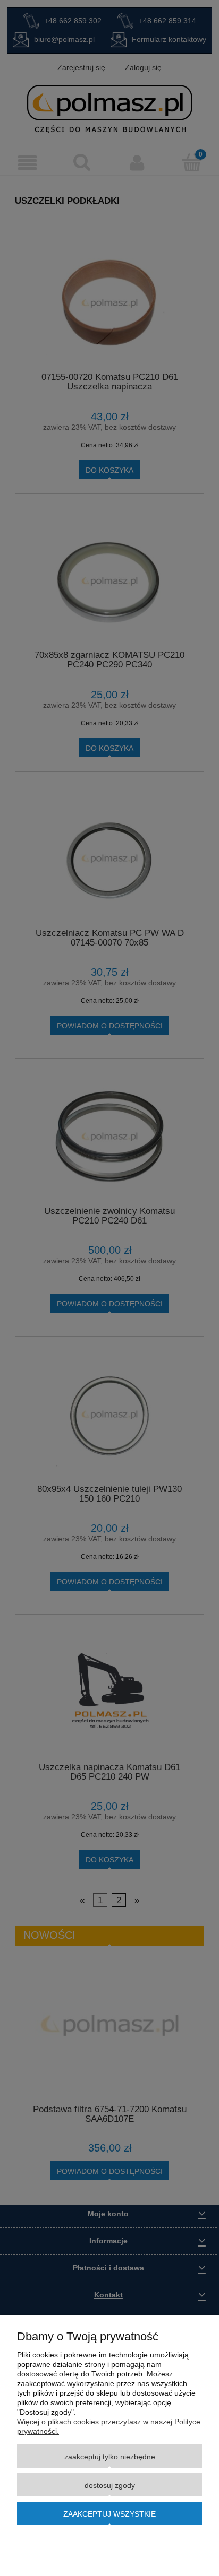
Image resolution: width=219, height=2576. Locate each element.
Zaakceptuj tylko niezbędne (110, 2457)
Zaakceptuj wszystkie (109, 2514)
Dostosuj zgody (110, 2485)
